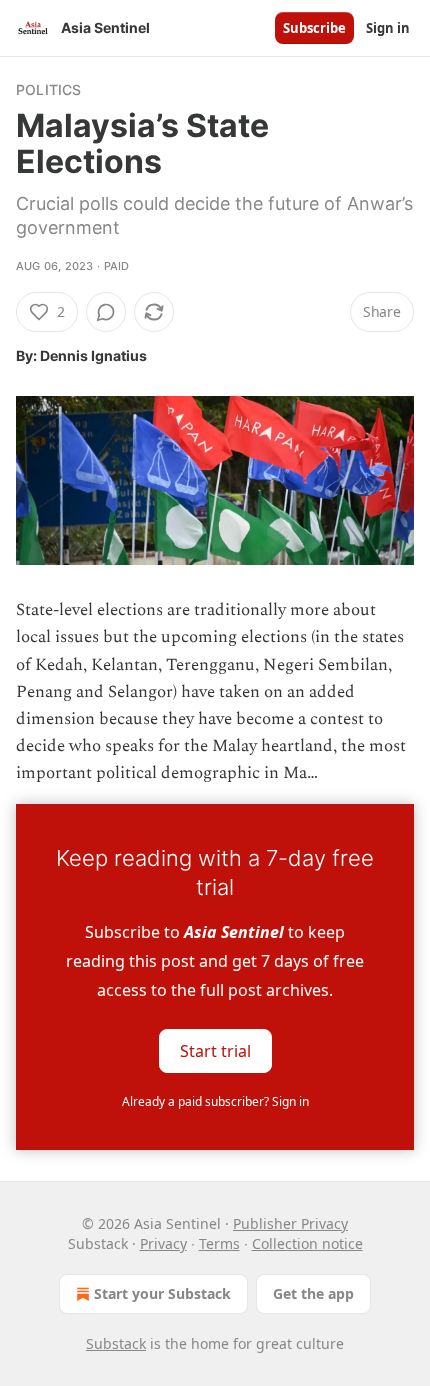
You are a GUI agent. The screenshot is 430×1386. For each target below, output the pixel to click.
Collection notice (307, 1243)
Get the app (313, 1293)
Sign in (388, 28)
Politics (49, 89)
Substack (116, 1343)
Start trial (215, 1050)
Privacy (163, 1243)
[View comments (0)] (106, 312)
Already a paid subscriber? (215, 1101)
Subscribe (314, 28)
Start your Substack (162, 1293)
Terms (219, 1243)
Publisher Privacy (290, 1223)
